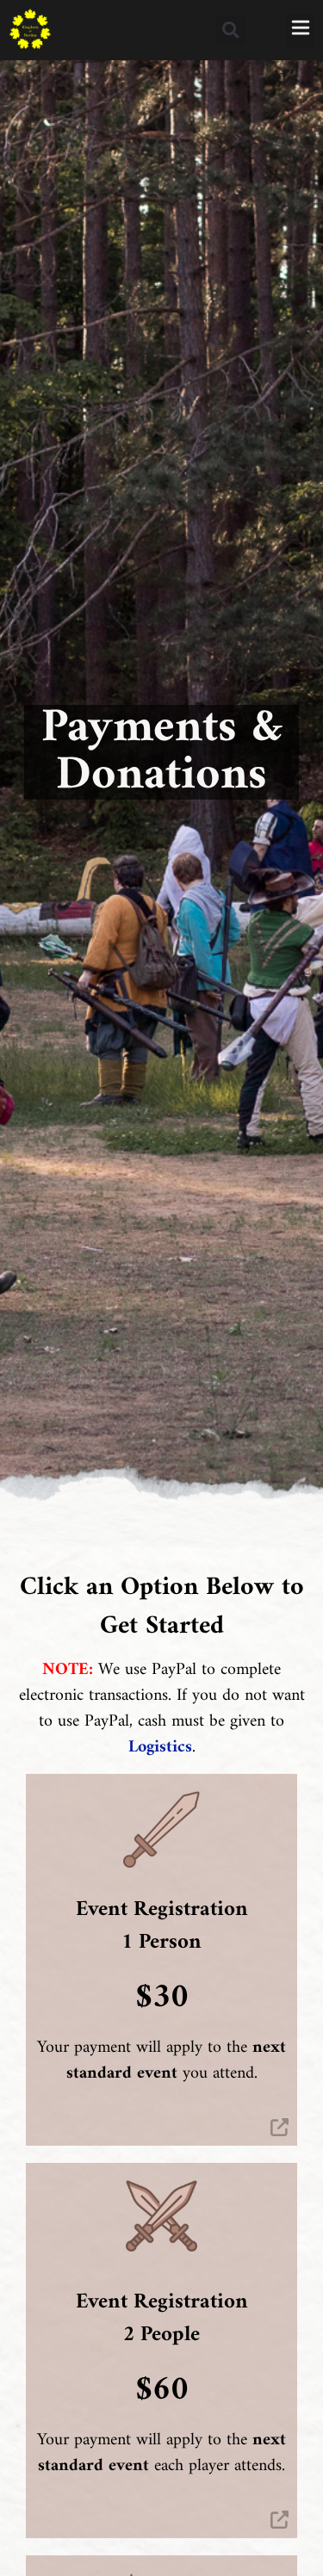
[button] (230, 31)
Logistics (160, 1748)
